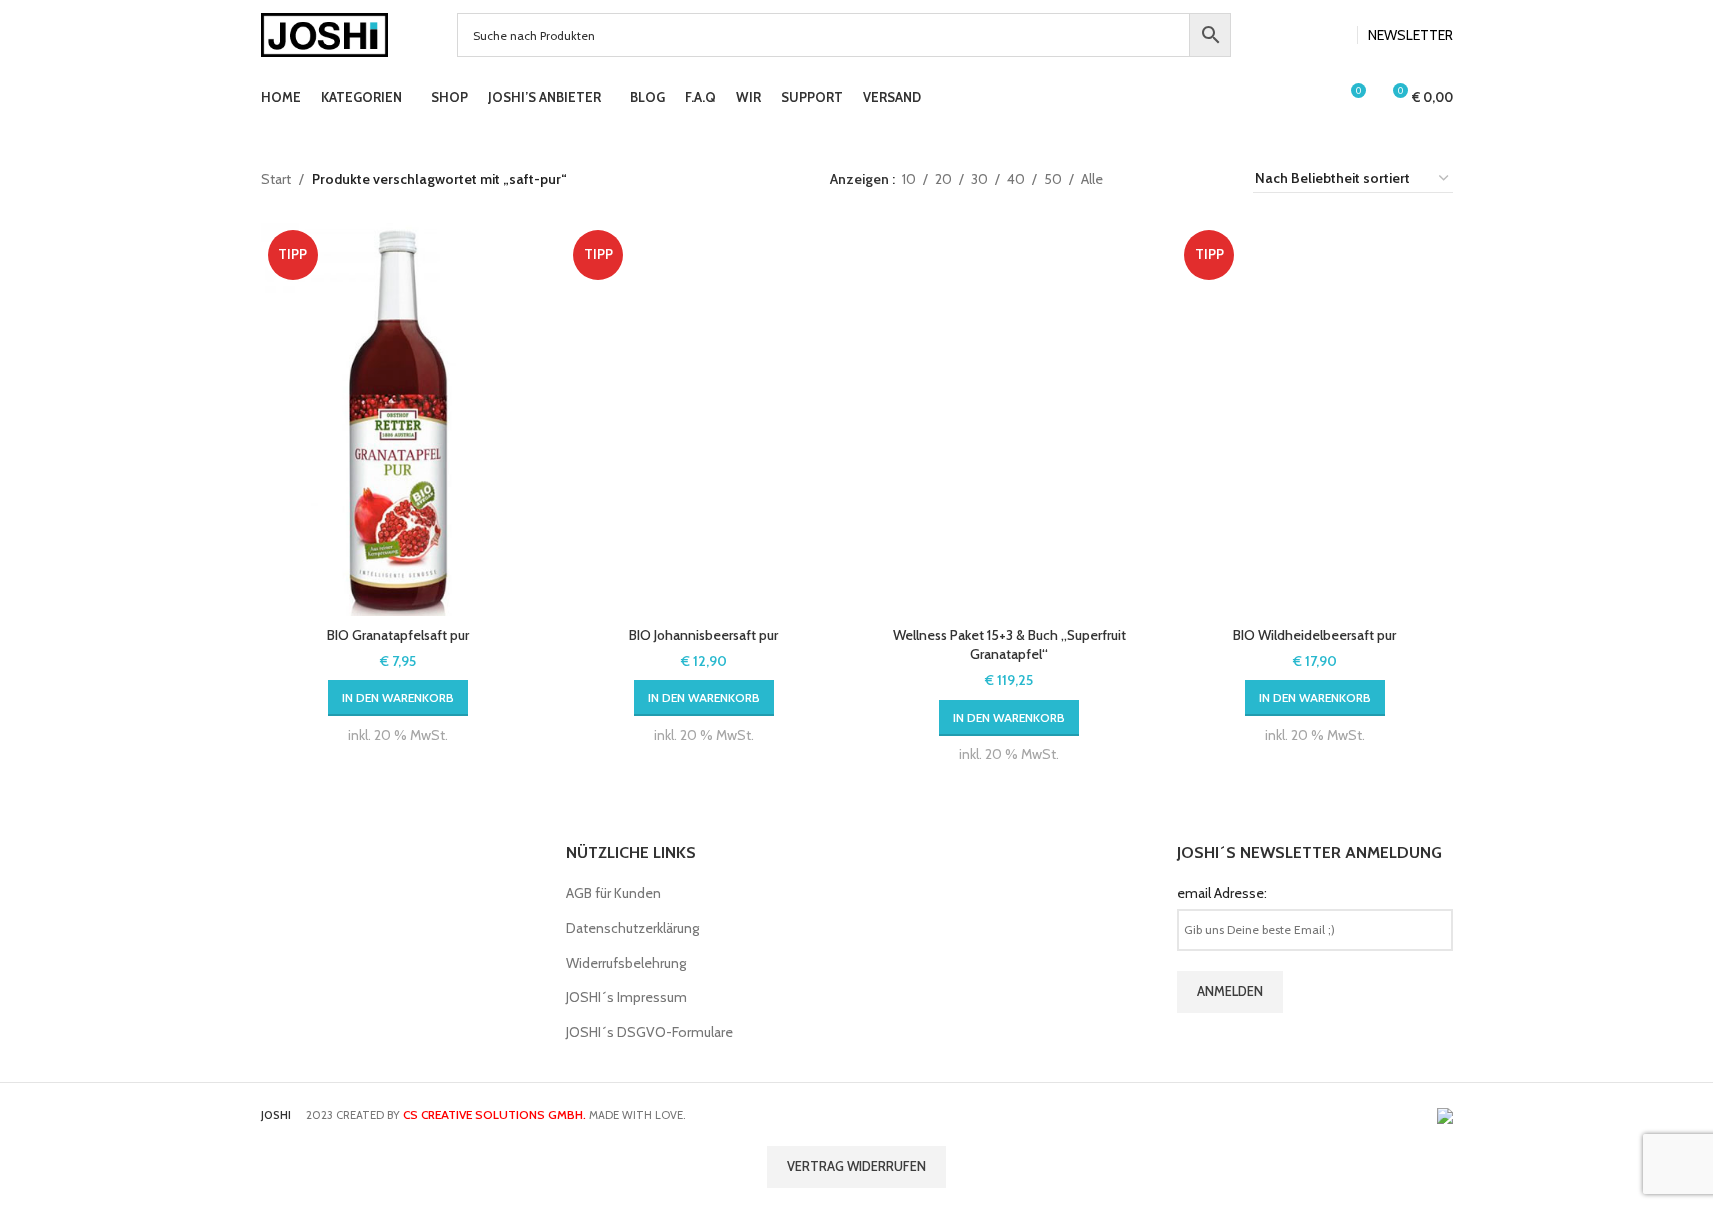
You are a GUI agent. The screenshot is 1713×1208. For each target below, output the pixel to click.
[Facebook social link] (1311, 35)
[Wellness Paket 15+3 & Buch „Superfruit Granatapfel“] (1010, 420)
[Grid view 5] (1213, 178)
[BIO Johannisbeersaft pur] (704, 420)
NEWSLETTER (1410, 35)
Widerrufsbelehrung (626, 963)
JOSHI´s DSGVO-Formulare (649, 1032)
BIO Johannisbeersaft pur (703, 635)
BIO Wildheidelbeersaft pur (1314, 635)
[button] (398, 698)
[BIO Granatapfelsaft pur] (399, 420)
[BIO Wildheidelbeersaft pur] (1315, 420)
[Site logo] (325, 33)
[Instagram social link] (1335, 35)
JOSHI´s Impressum (626, 997)
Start (276, 179)
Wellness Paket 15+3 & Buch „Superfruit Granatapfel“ (1009, 645)
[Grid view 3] (1149, 178)
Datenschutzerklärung (632, 928)
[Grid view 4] (1181, 178)
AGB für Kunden (613, 893)
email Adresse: (1222, 893)
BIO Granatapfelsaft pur (398, 635)
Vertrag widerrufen (856, 1166)
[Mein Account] (1313, 98)
